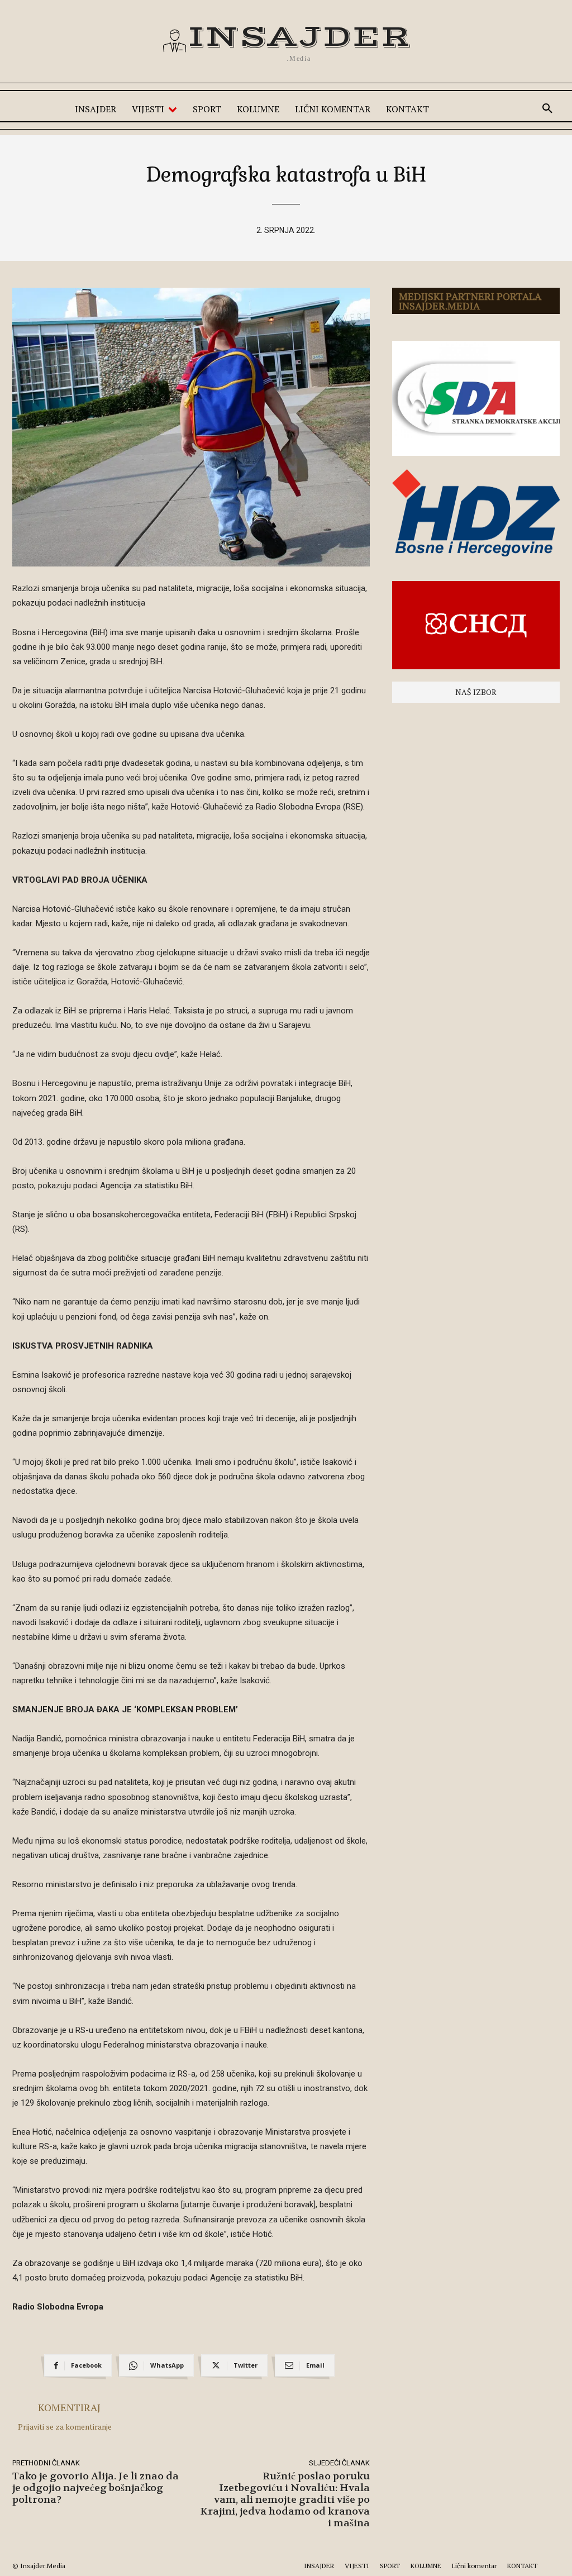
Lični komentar (474, 2566)
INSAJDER (319, 2566)
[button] (547, 109)
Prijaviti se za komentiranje (65, 2427)
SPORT (390, 2566)
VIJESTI (357, 2566)
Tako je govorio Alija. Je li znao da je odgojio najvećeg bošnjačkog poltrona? (96, 2488)
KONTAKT (522, 2566)
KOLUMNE (426, 2566)
